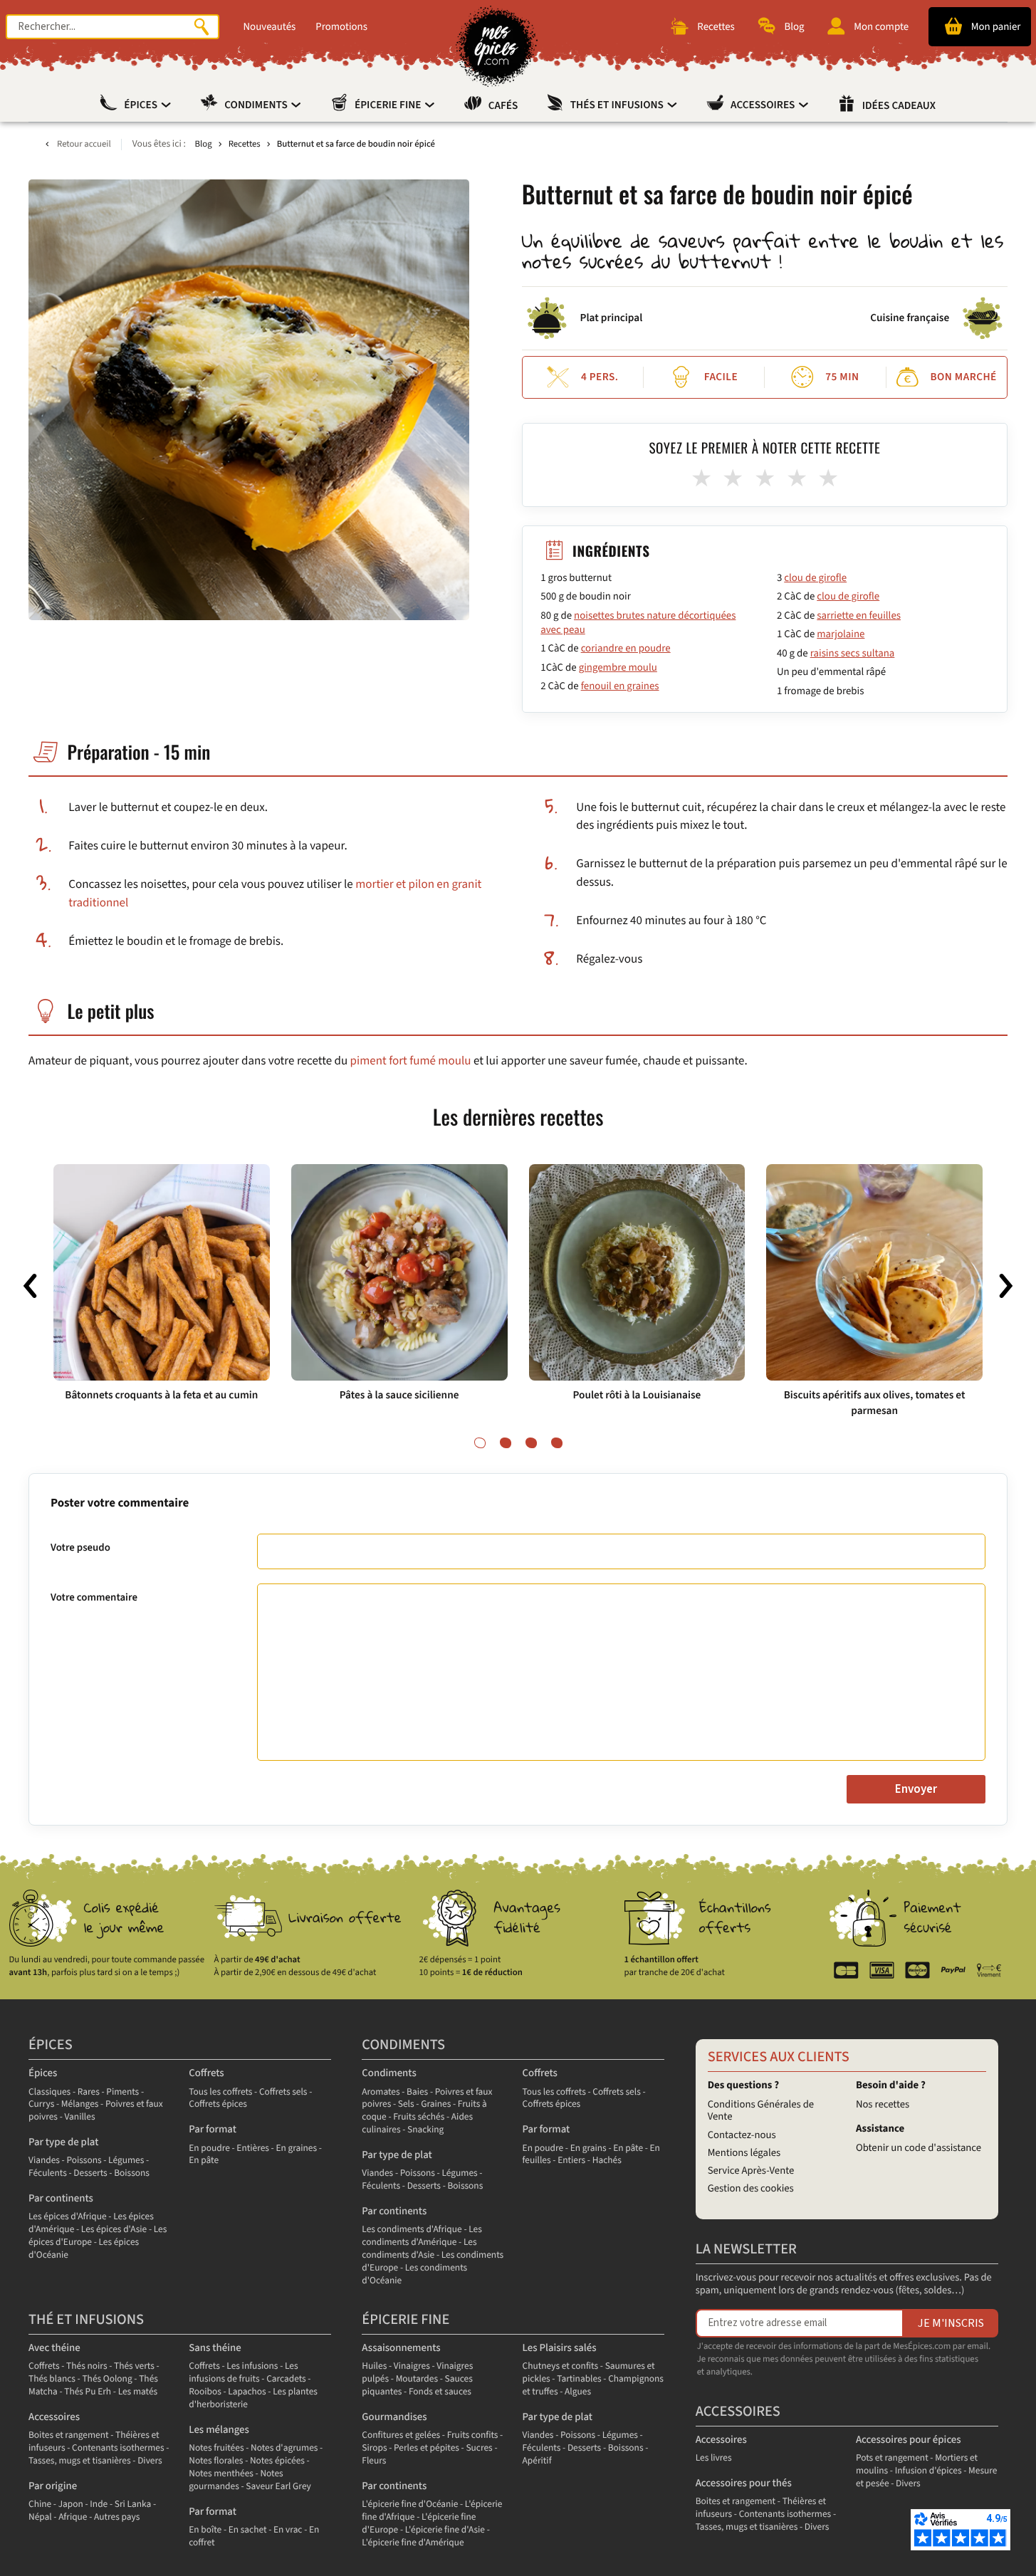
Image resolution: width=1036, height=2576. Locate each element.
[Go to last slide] (30, 1286)
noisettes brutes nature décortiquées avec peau (638, 623)
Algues (578, 2392)
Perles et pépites (427, 2448)
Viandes (44, 2161)
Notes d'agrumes (284, 2448)
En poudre (209, 2148)
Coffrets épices (218, 2104)
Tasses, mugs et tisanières (80, 2461)
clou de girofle (815, 578)
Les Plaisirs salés (560, 2348)
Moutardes (417, 2379)
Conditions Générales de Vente (761, 2111)
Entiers (571, 2161)
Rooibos (205, 2392)
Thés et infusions (618, 105)
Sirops (374, 2448)
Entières (253, 2148)
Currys (41, 2104)
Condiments (257, 105)
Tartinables (579, 2379)
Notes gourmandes (236, 2480)
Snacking (425, 2130)
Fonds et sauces (440, 2392)
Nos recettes (883, 2104)
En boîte (205, 2530)
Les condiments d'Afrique (412, 2230)
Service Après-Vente (751, 2171)
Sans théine (215, 2348)
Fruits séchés (419, 2117)
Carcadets (286, 2379)
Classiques (49, 2092)
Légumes (126, 2161)
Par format (213, 2129)
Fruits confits (473, 2435)
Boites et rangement (68, 2435)
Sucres (479, 2448)
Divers (150, 2461)
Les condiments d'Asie (419, 2249)
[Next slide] (1006, 1286)
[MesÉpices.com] (497, 46)
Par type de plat (63, 2142)
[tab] (480, 1443)
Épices (142, 105)
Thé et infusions (86, 2320)
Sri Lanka (133, 2504)
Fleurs (374, 2461)
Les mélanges (219, 2430)
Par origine (53, 2486)
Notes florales (216, 2461)
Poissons (84, 2161)
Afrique (73, 2517)
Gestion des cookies (751, 2188)
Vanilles (79, 2117)
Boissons (132, 2173)
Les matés (138, 2392)
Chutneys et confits (561, 2366)
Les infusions (252, 2366)
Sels (406, 2104)
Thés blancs (52, 2379)
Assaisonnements (401, 2348)
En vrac (288, 2530)
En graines (296, 2148)
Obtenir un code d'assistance (919, 2148)
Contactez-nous (742, 2135)
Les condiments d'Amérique (422, 2236)
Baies (417, 2092)
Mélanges (80, 2104)
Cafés (503, 106)
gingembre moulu (618, 667)
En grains (588, 2148)
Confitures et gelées (401, 2435)
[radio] (701, 479)
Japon (71, 2504)
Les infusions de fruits (243, 2373)
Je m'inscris (951, 2323)
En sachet (248, 2530)
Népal (40, 2517)
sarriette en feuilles (859, 616)
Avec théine (54, 2348)
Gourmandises (394, 2417)
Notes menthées (221, 2474)
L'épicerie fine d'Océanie (410, 2504)
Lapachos (247, 2392)
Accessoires (764, 105)
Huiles (374, 2366)
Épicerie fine (389, 105)
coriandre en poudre (626, 648)
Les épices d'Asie (114, 2230)
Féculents (48, 2173)
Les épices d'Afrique (68, 2217)
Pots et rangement (892, 2458)
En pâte (204, 2161)
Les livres (714, 2458)
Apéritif (537, 2461)
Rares (89, 2092)
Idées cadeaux (899, 106)
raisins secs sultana (853, 653)
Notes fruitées (216, 2448)
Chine (40, 2504)
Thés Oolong (107, 2379)
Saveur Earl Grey (278, 2487)
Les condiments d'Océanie (414, 2274)
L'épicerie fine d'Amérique (413, 2543)
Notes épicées (277, 2461)
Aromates (381, 2092)
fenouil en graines (620, 686)
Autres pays (117, 2517)
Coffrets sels (283, 2092)
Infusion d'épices (928, 2471)
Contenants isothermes (118, 2448)
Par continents (61, 2198)
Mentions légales (744, 2153)
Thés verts (134, 2366)
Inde (99, 2504)
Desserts (90, 2173)
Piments (122, 2092)
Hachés (607, 2161)
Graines (436, 2104)
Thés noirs (87, 2366)
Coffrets (206, 2073)
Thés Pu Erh (88, 2392)
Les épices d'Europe (98, 2236)
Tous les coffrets (220, 2092)
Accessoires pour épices (909, 2440)
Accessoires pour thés (744, 2483)
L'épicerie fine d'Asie (445, 2530)
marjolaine (841, 634)
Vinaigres (412, 2366)
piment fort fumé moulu (411, 1061)
